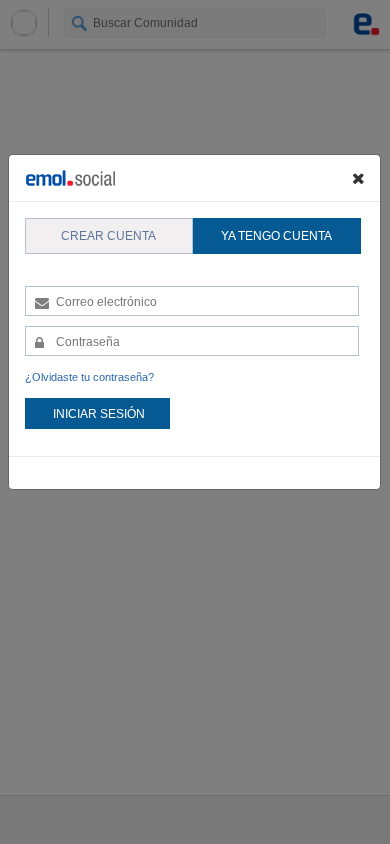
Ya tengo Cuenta (276, 236)
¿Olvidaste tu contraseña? (89, 377)
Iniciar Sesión (99, 414)
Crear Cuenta (108, 236)
